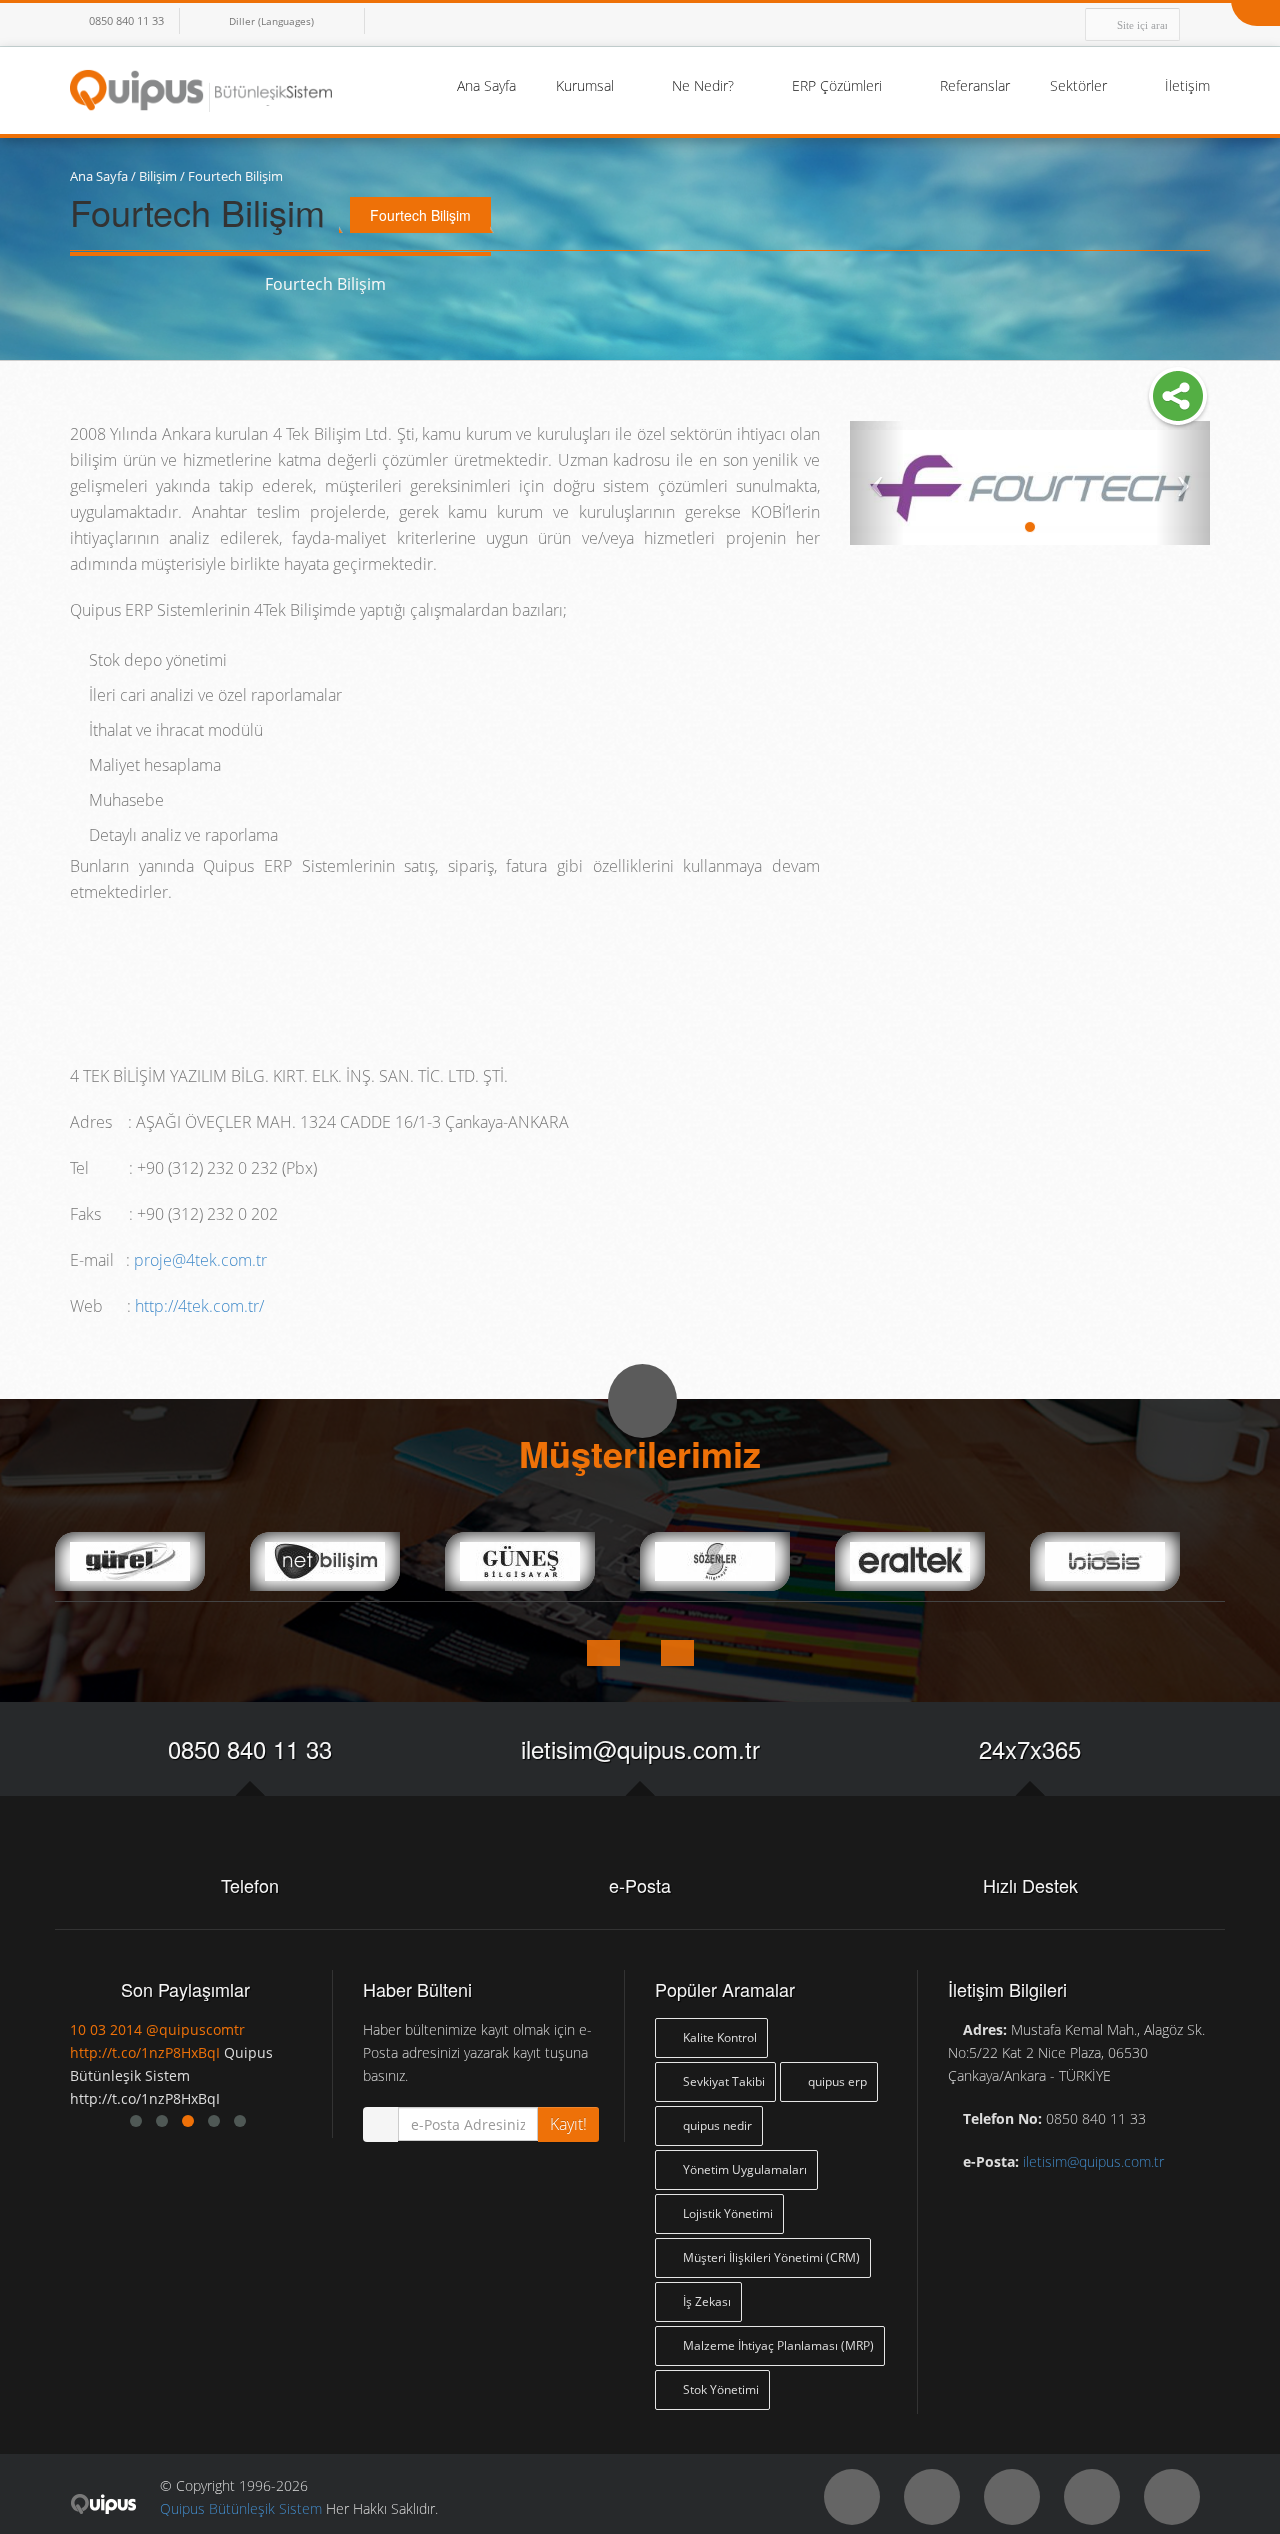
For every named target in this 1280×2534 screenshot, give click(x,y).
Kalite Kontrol (718, 2037)
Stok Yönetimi (719, 2389)
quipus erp (836, 2081)
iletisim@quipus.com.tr (640, 1748)
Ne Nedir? (705, 85)
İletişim (1187, 85)
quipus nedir (716, 2125)
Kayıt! (568, 2124)
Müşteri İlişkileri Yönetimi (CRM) (770, 2257)
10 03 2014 (106, 2029)
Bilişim (158, 176)
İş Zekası (705, 2301)
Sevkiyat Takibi (722, 2081)
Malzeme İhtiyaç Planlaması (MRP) (777, 2345)
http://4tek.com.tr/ (199, 1306)
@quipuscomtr (195, 2029)
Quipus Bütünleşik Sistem (241, 2508)
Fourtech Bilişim (235, 176)
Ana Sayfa (486, 85)
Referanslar (975, 85)
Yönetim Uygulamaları (743, 2169)
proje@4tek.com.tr (200, 1260)
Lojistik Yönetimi (726, 2213)
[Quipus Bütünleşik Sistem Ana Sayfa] (201, 89)
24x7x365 (1030, 1748)
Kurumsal (587, 85)
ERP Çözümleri (839, 85)
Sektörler (1080, 85)
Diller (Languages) (271, 21)
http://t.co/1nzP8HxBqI (145, 2052)
